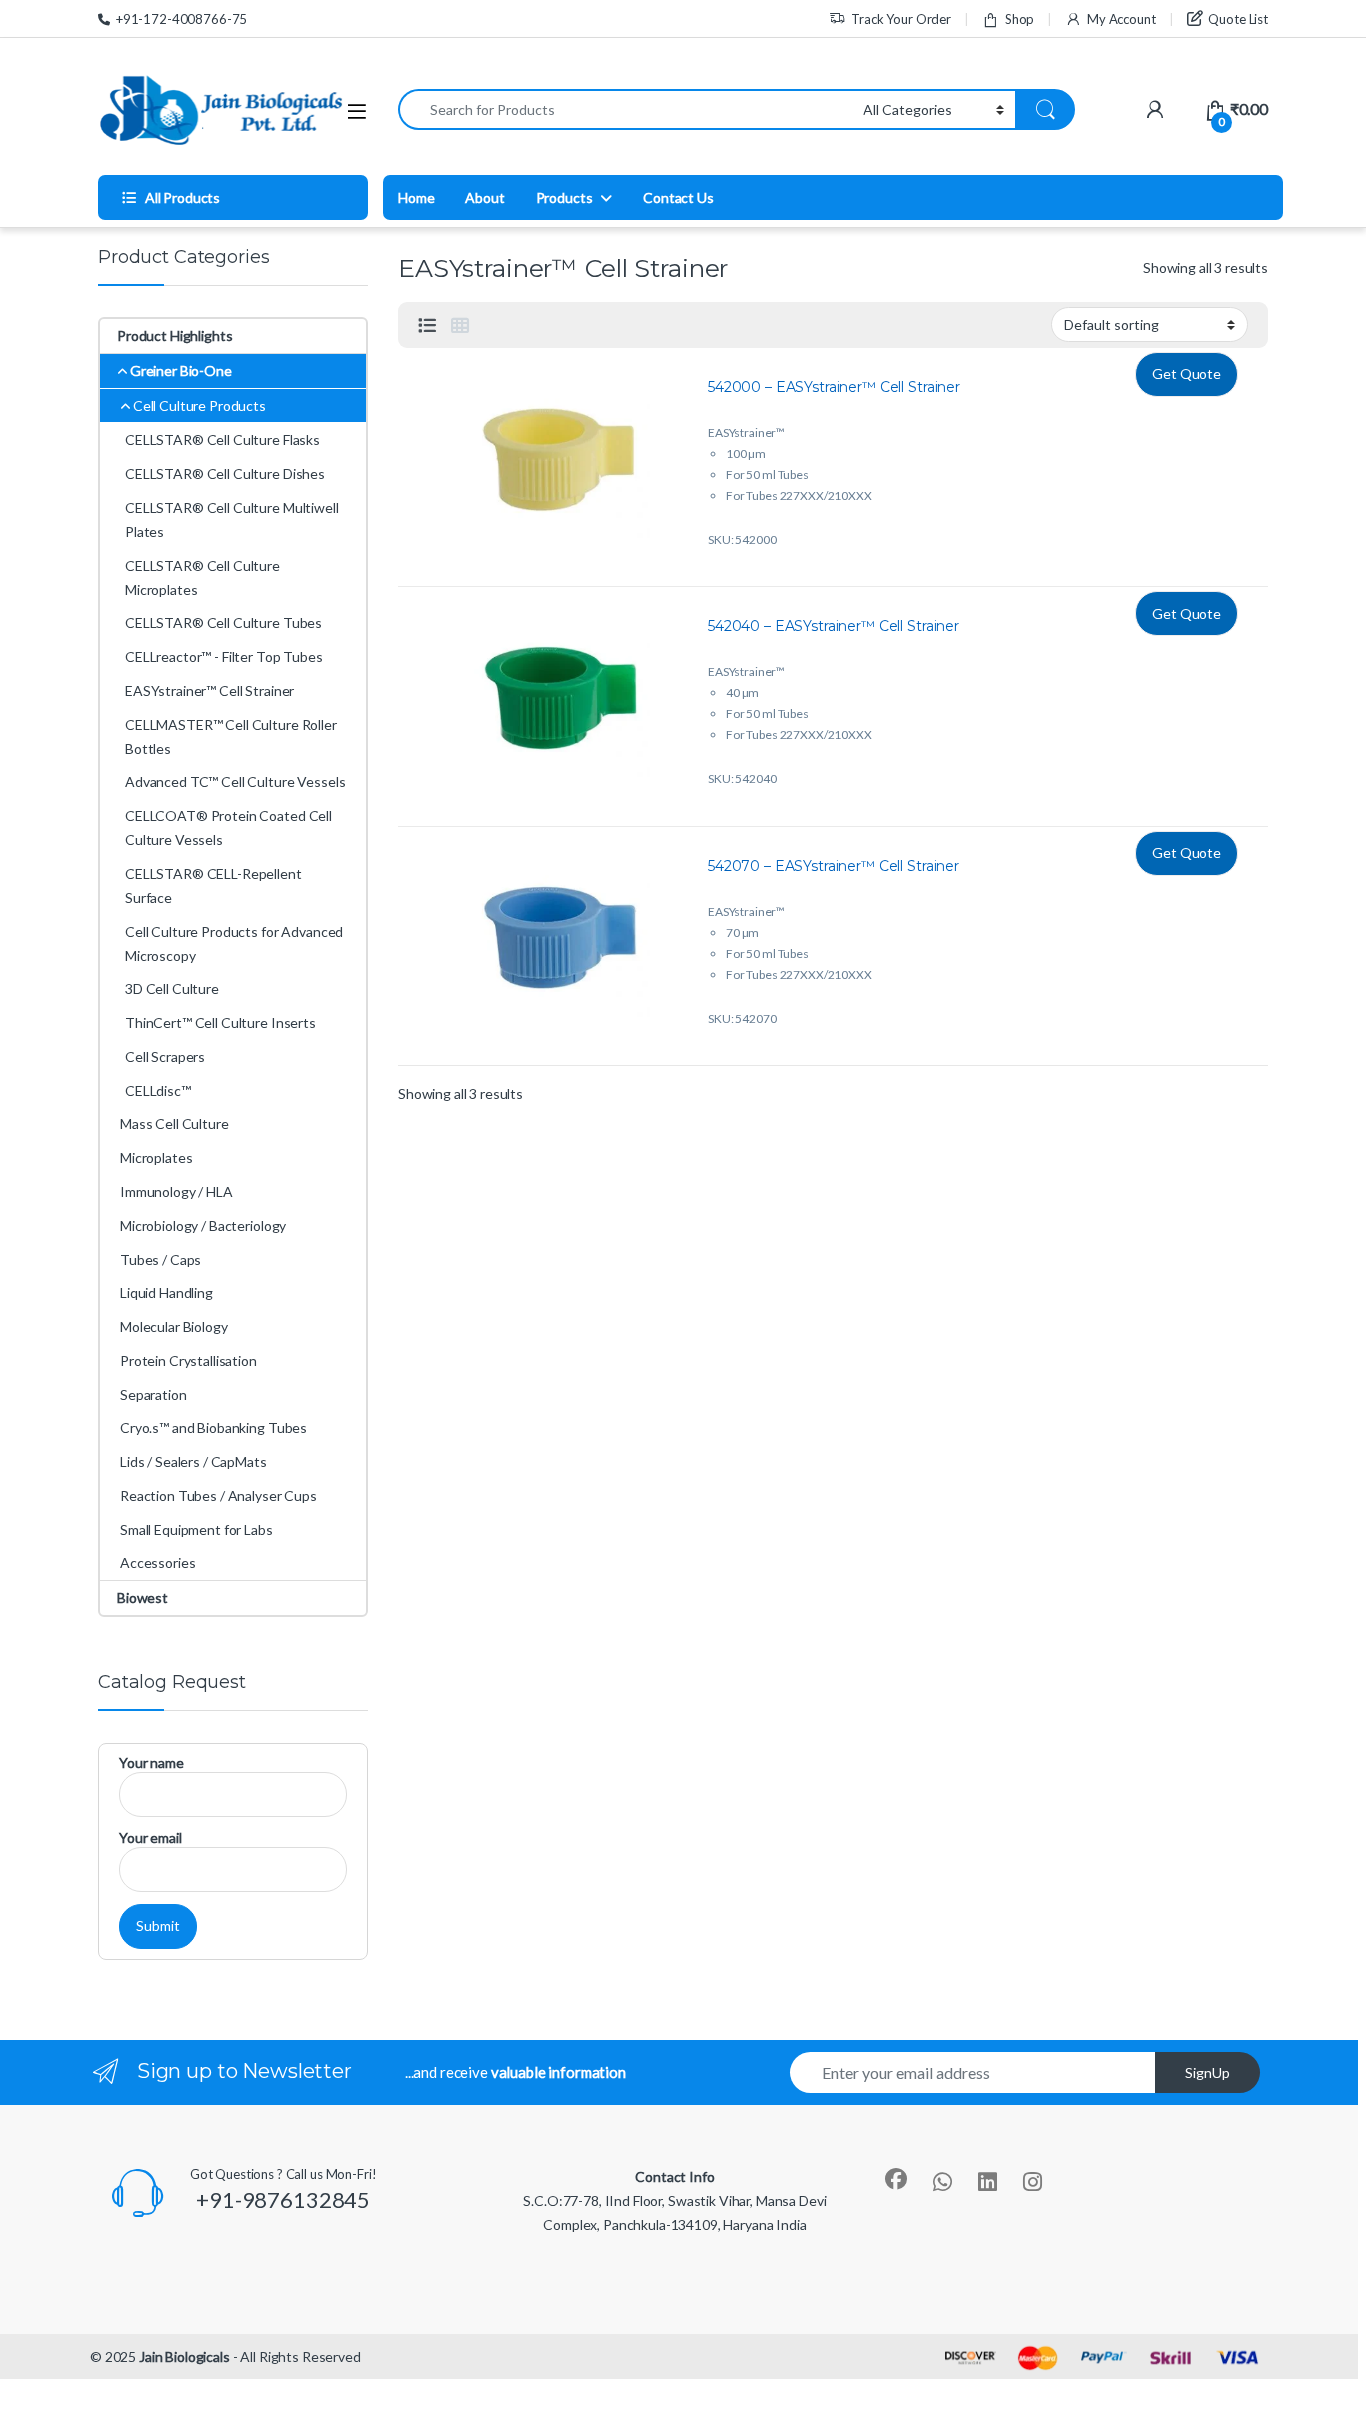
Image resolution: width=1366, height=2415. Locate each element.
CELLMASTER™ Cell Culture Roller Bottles (231, 736)
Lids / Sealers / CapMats (193, 1461)
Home (416, 197)
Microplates (156, 1157)
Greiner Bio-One (181, 370)
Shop (1019, 19)
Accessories (157, 1562)
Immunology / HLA (176, 1191)
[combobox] (625, 109)
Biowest (142, 1597)
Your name (151, 1762)
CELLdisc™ (158, 1090)
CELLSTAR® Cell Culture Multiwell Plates (232, 519)
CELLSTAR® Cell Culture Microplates (202, 577)
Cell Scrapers (165, 1056)
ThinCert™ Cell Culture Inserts (220, 1022)
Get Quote (1186, 373)
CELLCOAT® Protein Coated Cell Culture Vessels (228, 827)
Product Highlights (174, 335)
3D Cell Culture (172, 988)
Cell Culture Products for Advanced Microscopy (234, 943)
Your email (150, 1837)
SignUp (1207, 2072)
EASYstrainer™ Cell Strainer (209, 690)
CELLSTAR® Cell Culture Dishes (225, 473)
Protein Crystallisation (188, 1360)
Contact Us (678, 197)
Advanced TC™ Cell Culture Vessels (235, 781)
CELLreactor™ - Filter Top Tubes (224, 656)
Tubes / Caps (160, 1259)
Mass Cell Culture (174, 1123)
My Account (1121, 19)
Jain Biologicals (184, 2356)
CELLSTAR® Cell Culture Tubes (223, 622)
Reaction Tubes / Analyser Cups (218, 1495)
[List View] (427, 325)
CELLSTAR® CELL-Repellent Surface (213, 885)
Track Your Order (901, 19)
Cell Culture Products (199, 405)
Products (564, 197)
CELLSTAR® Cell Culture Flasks (222, 439)
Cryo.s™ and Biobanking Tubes (213, 1427)
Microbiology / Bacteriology (203, 1225)
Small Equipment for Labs (196, 1529)
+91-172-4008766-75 (181, 19)
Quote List (1238, 19)
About (484, 197)
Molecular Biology (174, 1326)
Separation (153, 1394)
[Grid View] (460, 325)
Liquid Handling (166, 1292)
